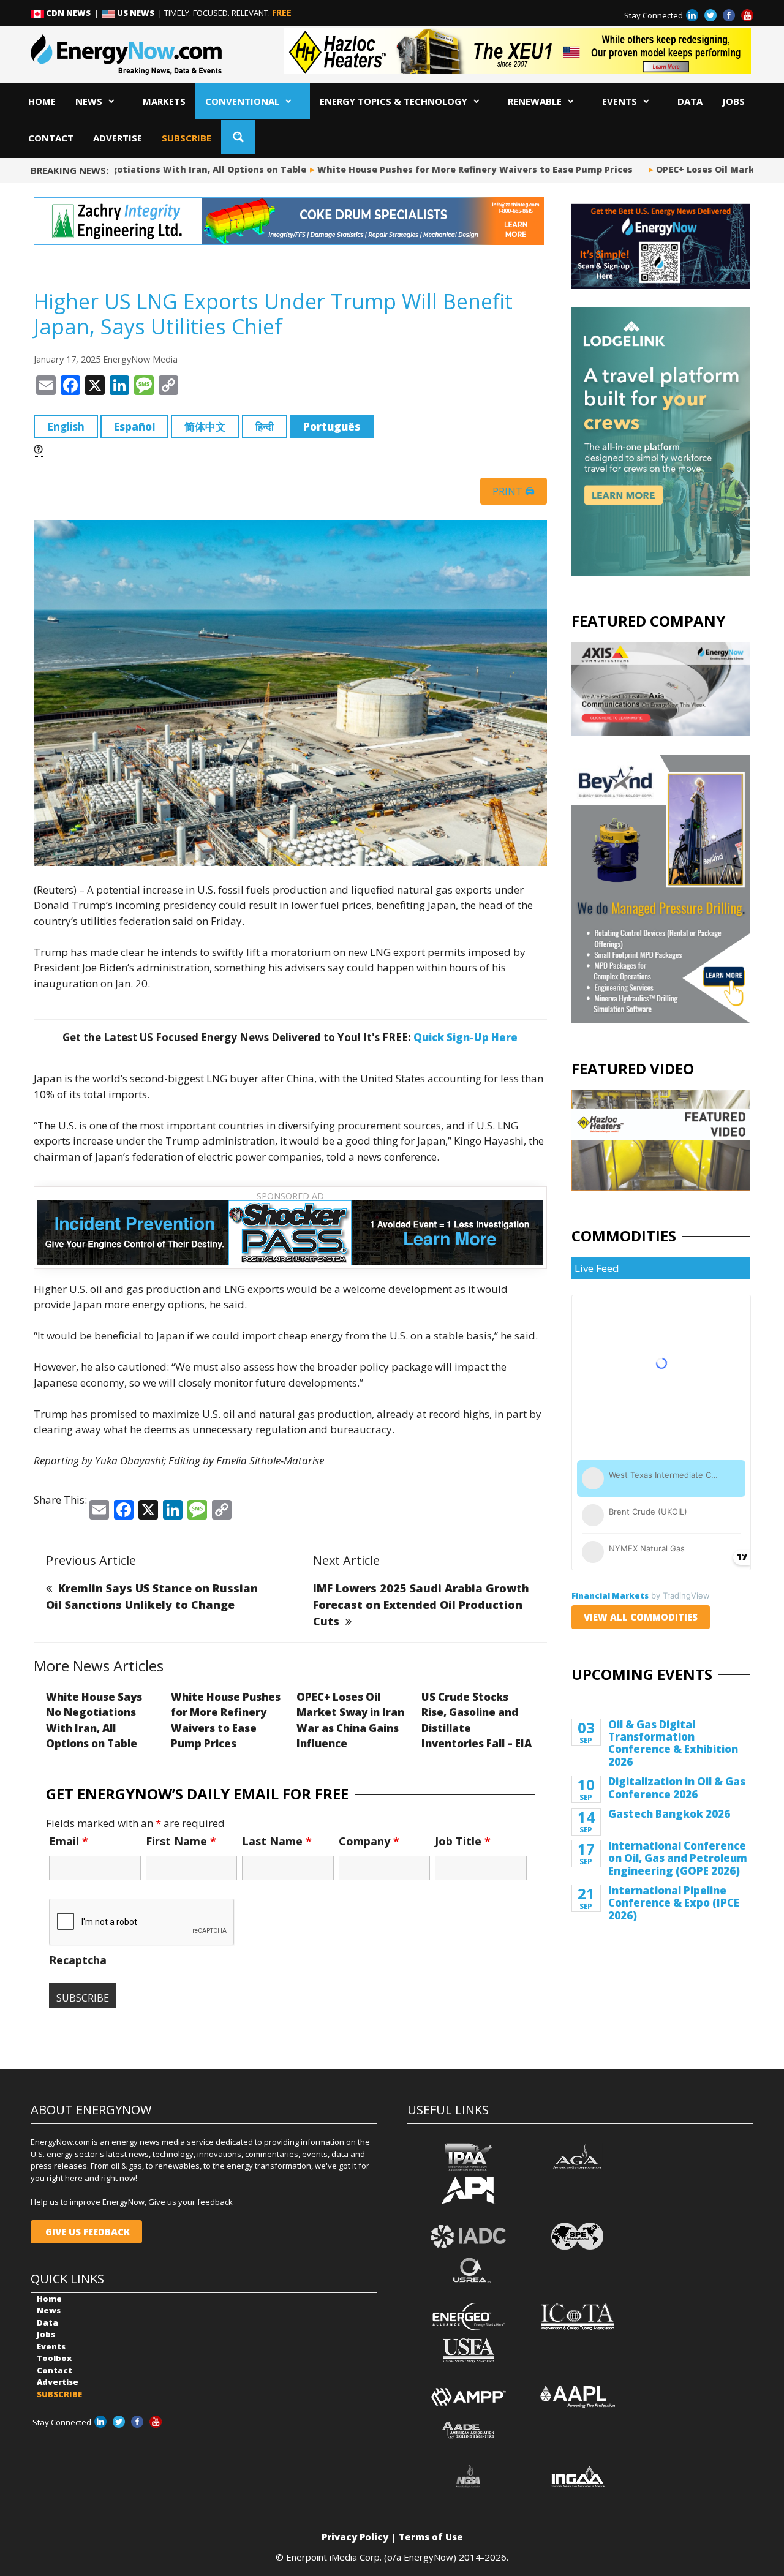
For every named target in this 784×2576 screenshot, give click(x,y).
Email (69, 1841)
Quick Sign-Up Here (466, 1037)
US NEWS (136, 13)
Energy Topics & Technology (394, 101)
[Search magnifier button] (238, 137)
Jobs (733, 101)
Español (134, 427)
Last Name (277, 1841)
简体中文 (205, 427)
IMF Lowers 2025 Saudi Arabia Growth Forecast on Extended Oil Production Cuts (421, 1605)
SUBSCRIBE (187, 138)
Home (42, 101)
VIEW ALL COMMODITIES (641, 1617)
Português (332, 427)
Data (690, 101)
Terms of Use (431, 2537)
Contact (51, 138)
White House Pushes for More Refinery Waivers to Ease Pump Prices (447, 169)
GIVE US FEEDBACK (86, 2232)
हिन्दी (265, 427)
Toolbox (54, 2358)
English (66, 427)
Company (369, 1841)
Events (620, 101)
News (89, 101)
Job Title (463, 1841)
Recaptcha (78, 1960)
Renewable (535, 101)
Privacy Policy (355, 2537)
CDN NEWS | (73, 13)
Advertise (118, 138)
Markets (164, 101)
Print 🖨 (514, 491)
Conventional (242, 101)
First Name (181, 1841)
